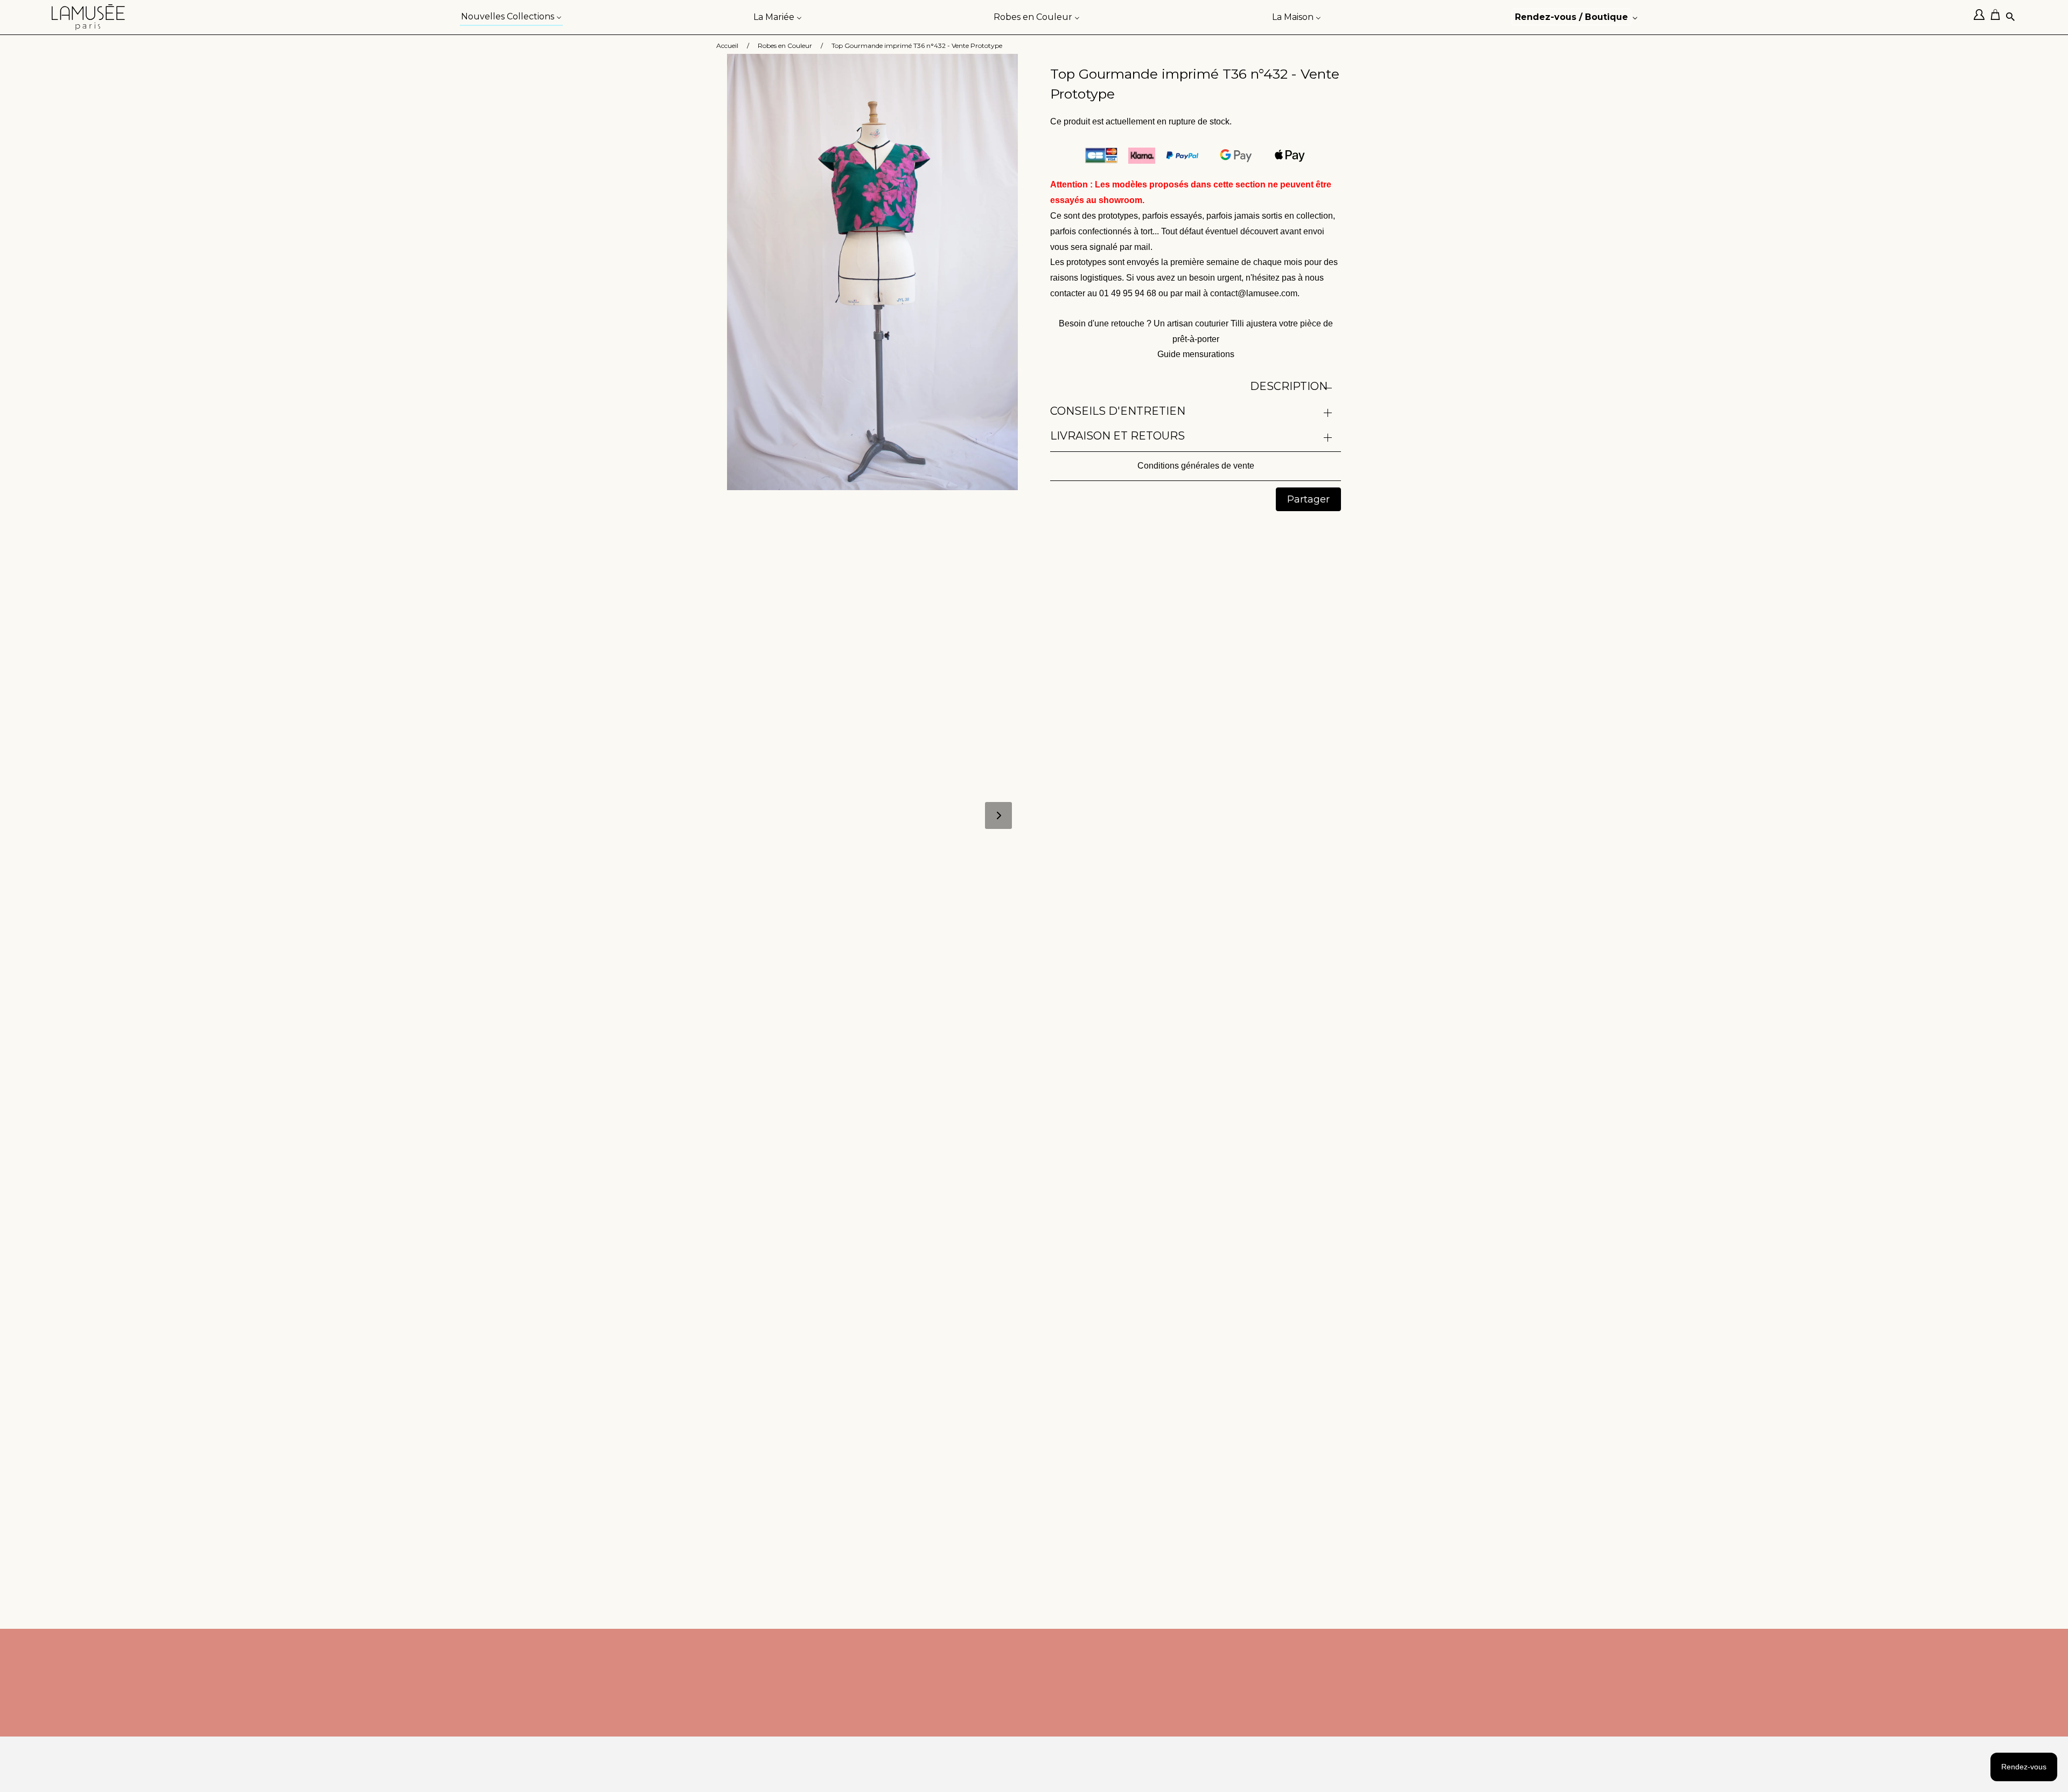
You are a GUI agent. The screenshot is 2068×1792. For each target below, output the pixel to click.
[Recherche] (2011, 18)
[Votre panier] (1998, 17)
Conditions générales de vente (1196, 466)
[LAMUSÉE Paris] (88, 17)
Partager (1308, 499)
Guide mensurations (1196, 354)
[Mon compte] (1982, 17)
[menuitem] (511, 16)
